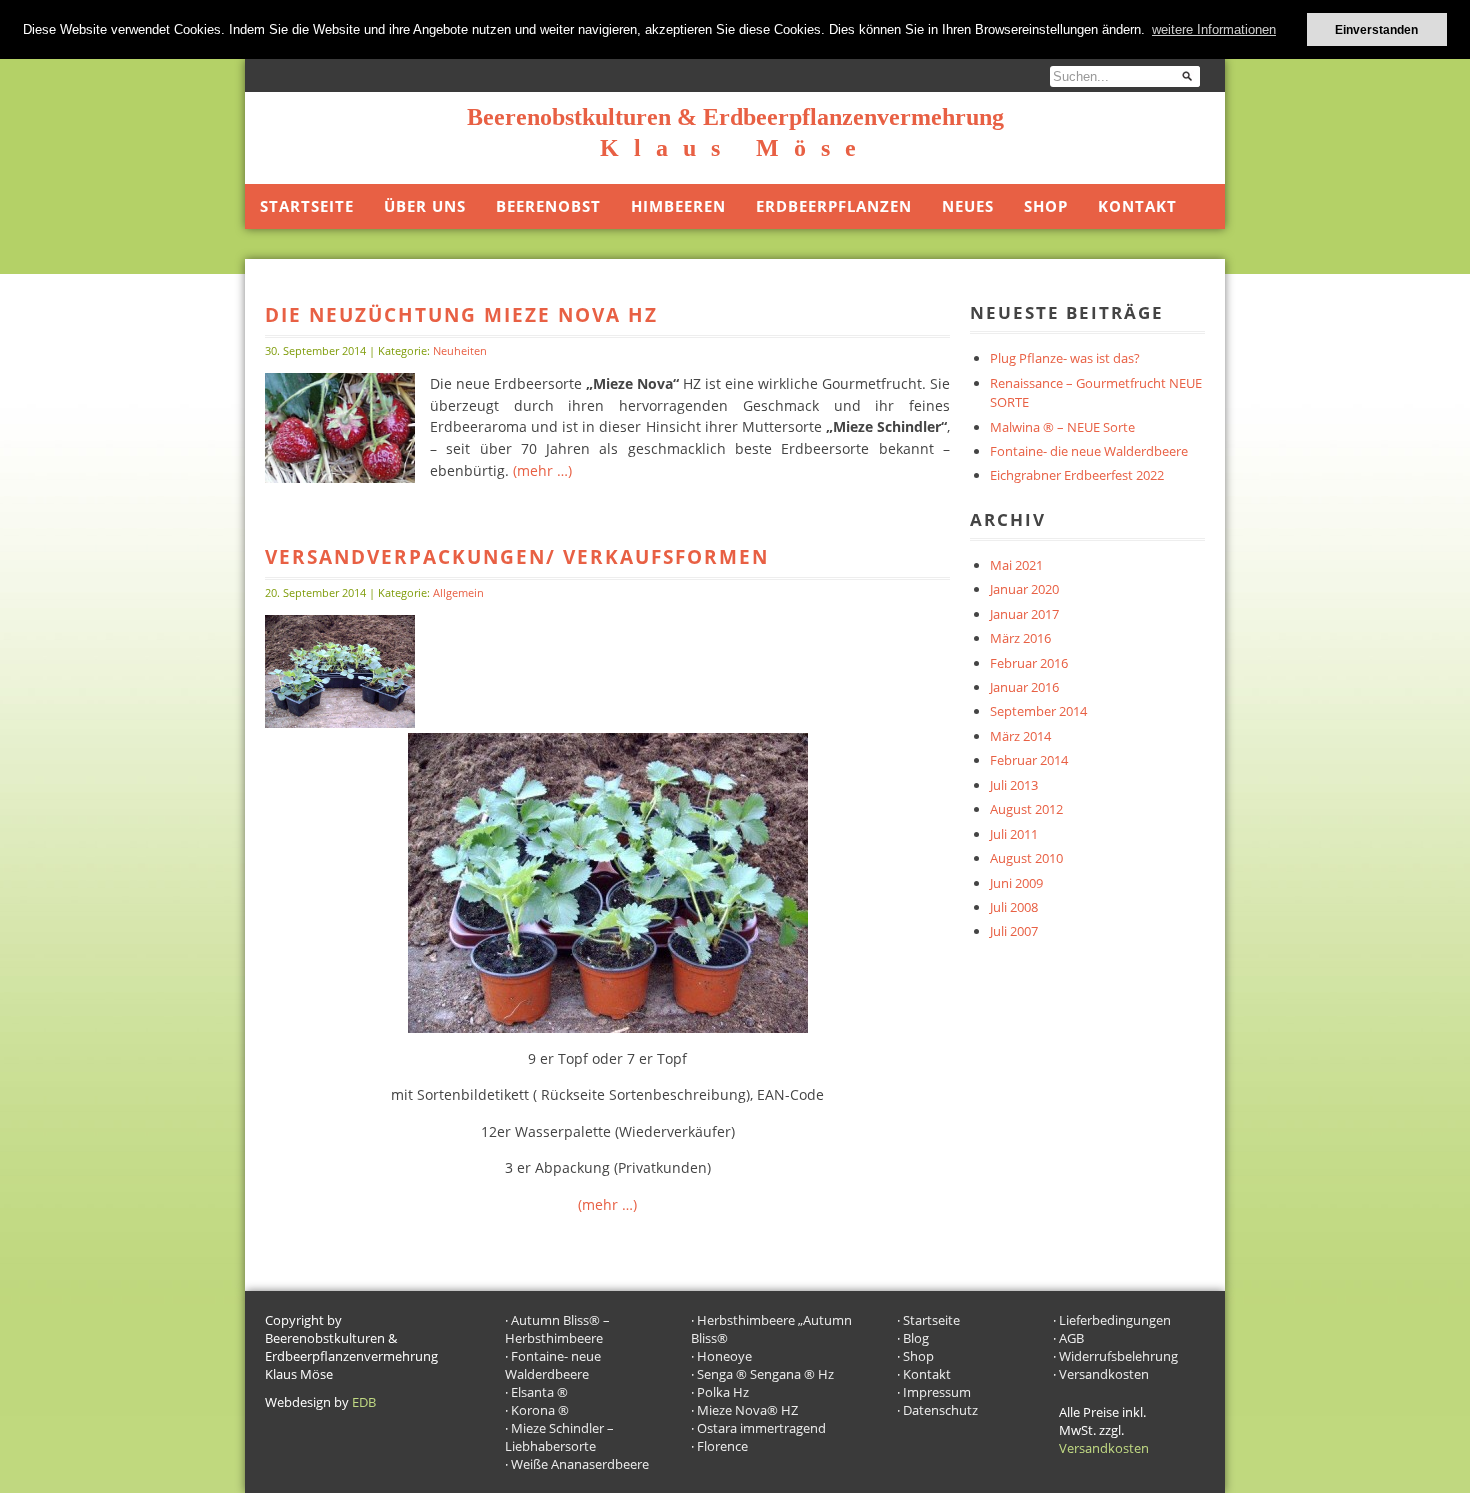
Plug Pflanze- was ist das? (1065, 358)
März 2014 (1020, 736)
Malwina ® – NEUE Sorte (1062, 427)
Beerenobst (548, 206)
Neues (968, 206)
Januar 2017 (1024, 614)
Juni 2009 (1016, 883)
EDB (364, 1402)
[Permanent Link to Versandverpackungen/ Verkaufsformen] (340, 722)
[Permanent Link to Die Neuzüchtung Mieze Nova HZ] (340, 477)
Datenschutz (940, 1410)
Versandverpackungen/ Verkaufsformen (517, 556)
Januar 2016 (1024, 687)
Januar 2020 (1024, 589)
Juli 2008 (1014, 907)
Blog (916, 1338)
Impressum (937, 1392)
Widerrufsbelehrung (1118, 1356)
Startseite (307, 206)
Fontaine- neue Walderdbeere (553, 1365)
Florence (722, 1446)
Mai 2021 (1016, 565)
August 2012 (1026, 809)
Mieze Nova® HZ (747, 1410)
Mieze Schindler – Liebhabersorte (559, 1437)
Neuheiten (460, 350)
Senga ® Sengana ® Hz (765, 1374)
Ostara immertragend (761, 1428)
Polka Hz (723, 1392)
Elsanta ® (539, 1392)
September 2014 (1038, 711)
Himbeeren (678, 206)
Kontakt (1137, 206)
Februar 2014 (1029, 760)
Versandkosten (1104, 1374)
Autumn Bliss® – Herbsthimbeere (557, 1329)
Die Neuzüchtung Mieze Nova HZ (461, 314)
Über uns (425, 206)
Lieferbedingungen (1115, 1320)
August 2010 (1026, 858)
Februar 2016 (1029, 663)
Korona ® (540, 1410)
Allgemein (458, 592)
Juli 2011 (1014, 834)
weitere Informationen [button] (1214, 29)
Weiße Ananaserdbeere (580, 1464)
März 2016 (1020, 638)
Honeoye (724, 1356)
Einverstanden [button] (1376, 29)
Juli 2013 (1014, 785)
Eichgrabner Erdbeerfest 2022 (1077, 475)
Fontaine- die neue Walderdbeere (1089, 451)
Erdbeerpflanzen (834, 206)
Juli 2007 (1014, 931)
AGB (1071, 1338)
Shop (1046, 206)
